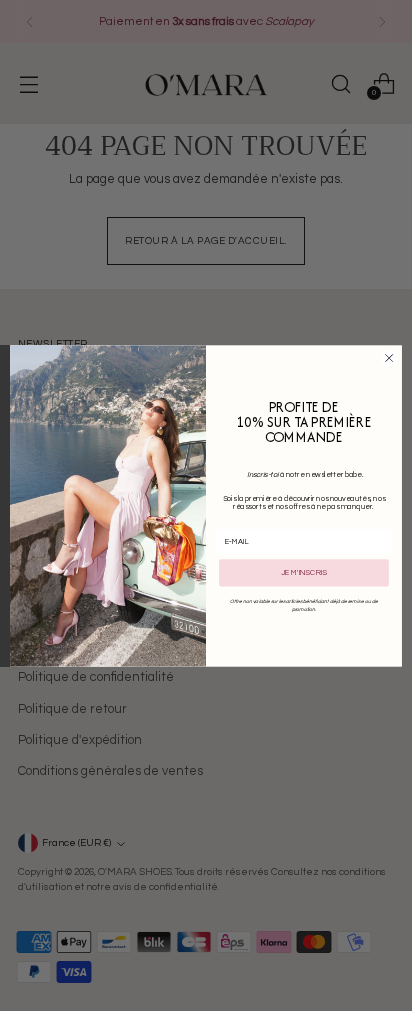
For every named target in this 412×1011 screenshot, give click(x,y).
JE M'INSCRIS (303, 573)
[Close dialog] (389, 358)
